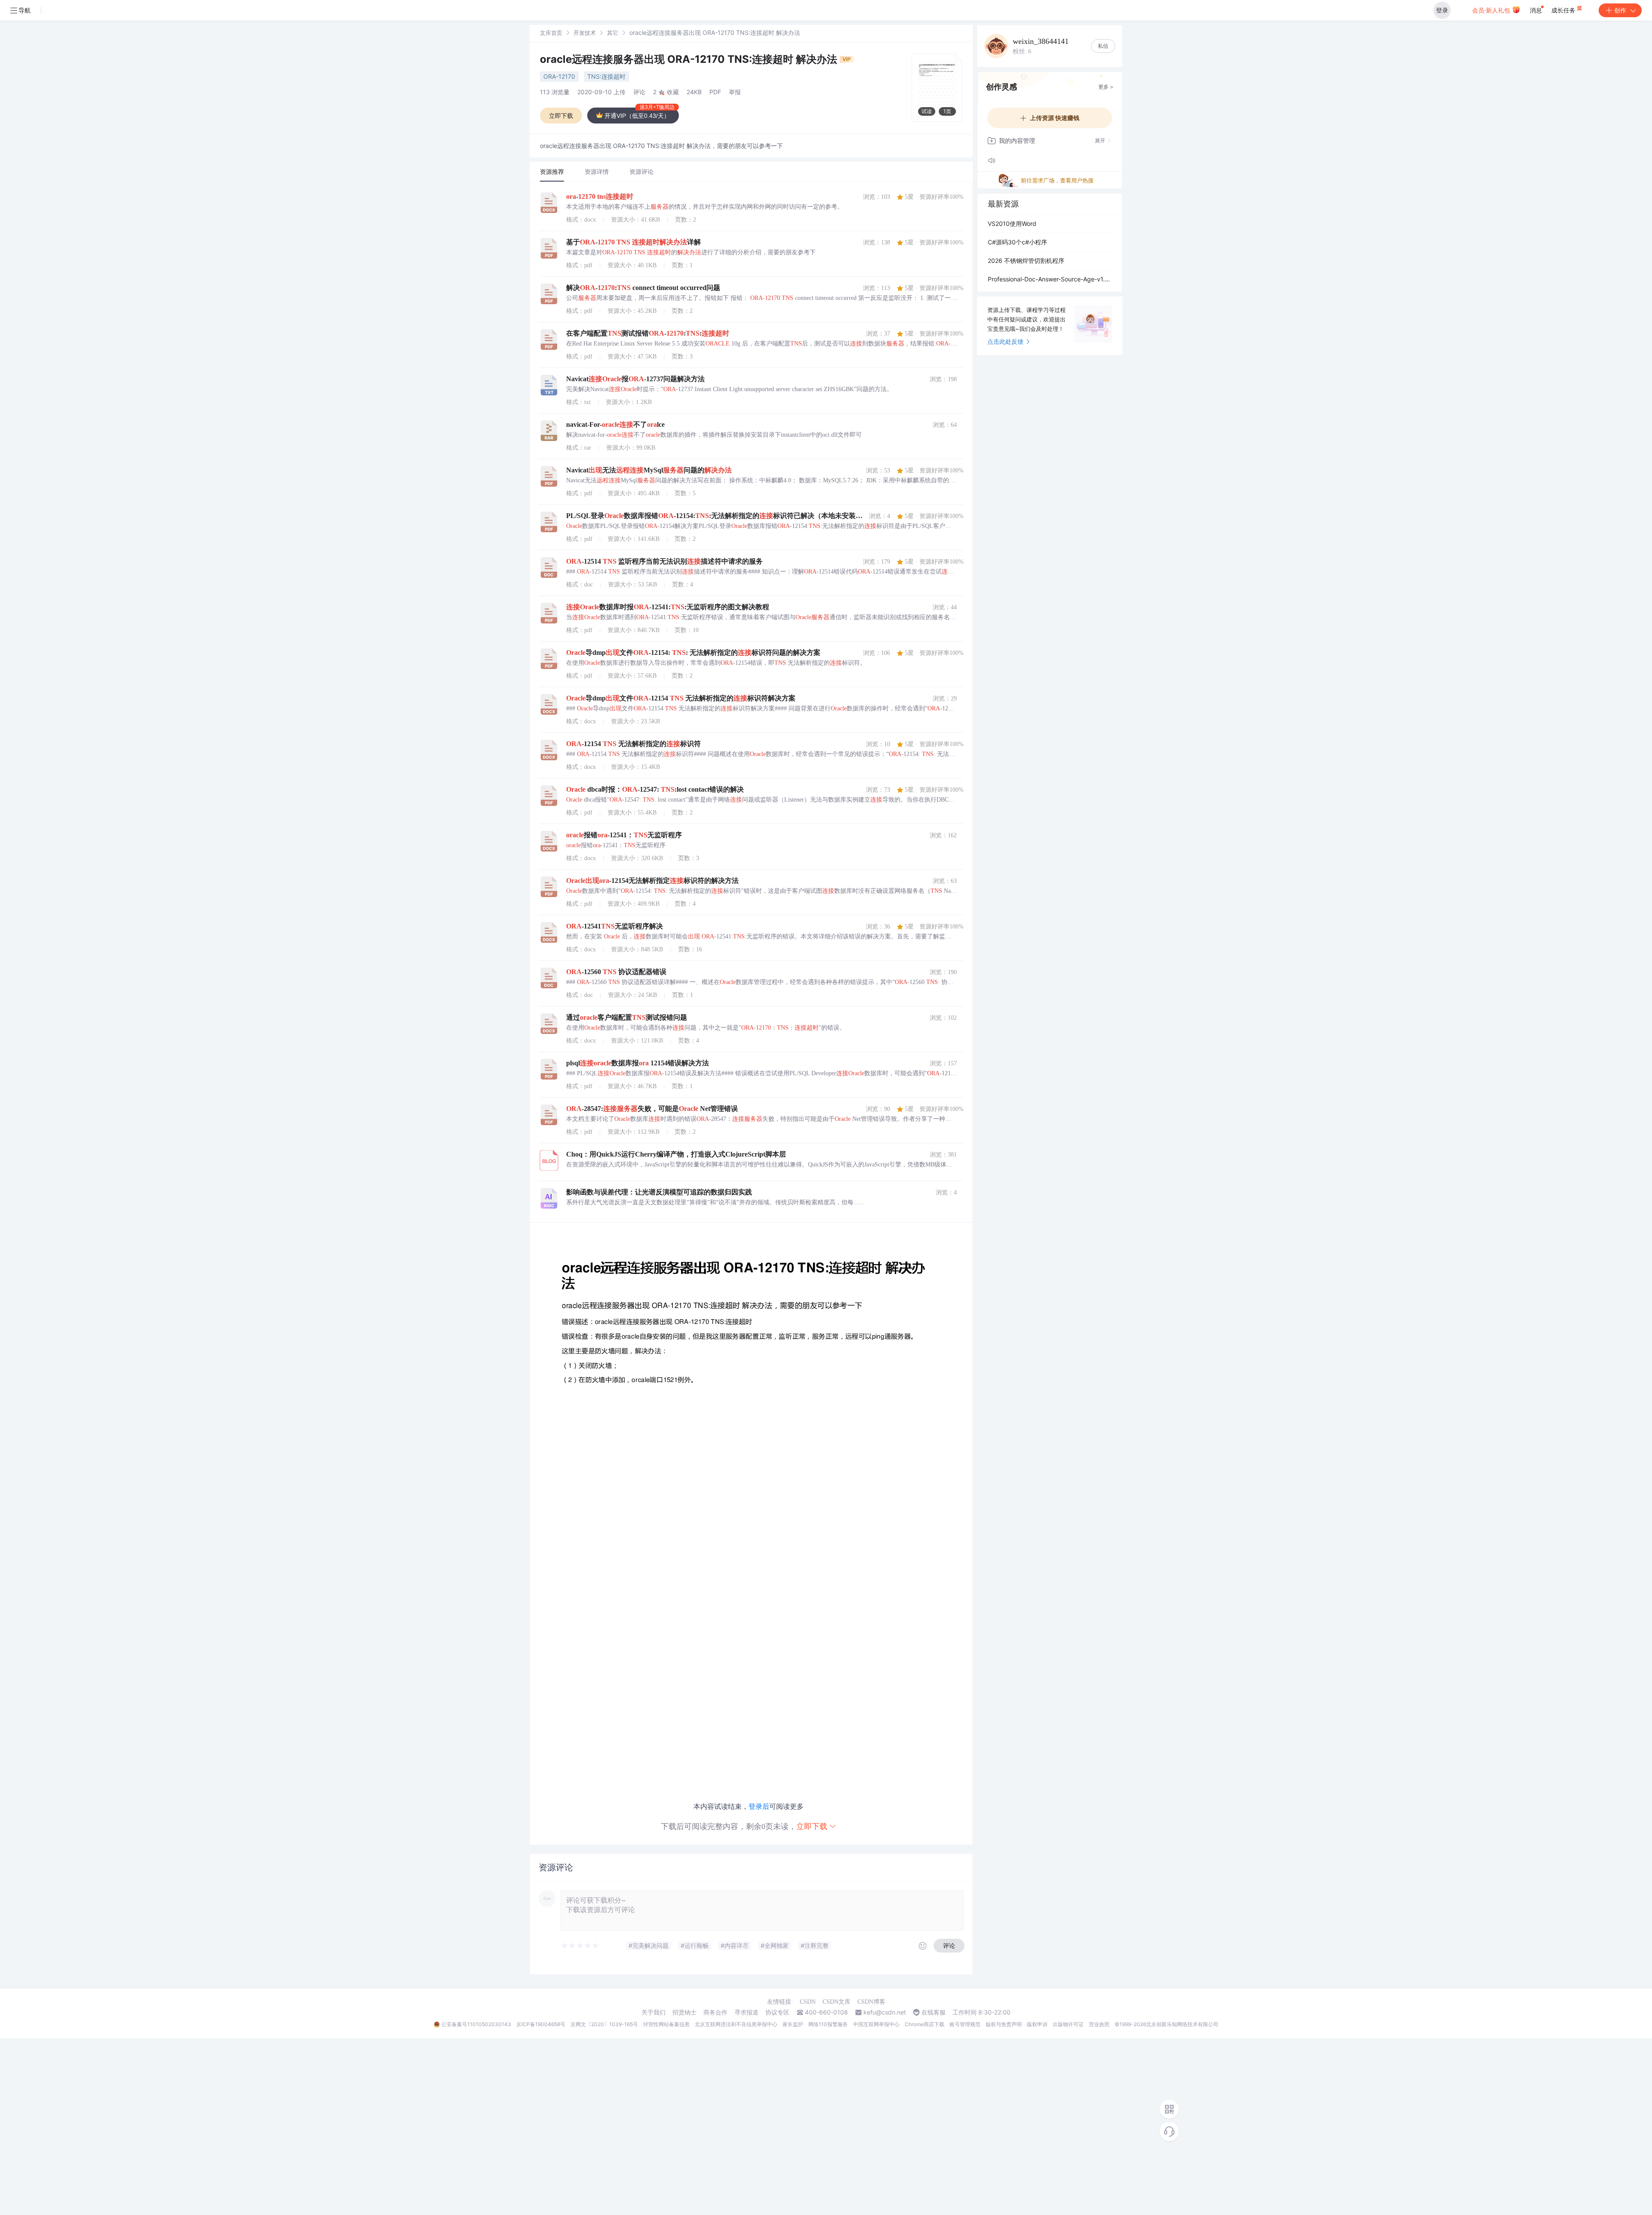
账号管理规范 (965, 2024)
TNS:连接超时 (606, 76)
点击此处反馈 (1005, 341)
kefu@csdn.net (885, 2012)
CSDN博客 (871, 2002)
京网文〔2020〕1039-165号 (604, 2024)
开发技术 (585, 33)
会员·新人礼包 (1492, 10)
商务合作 (715, 2012)
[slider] (580, 1946)
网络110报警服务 (828, 2024)
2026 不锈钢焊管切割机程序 (1026, 261)
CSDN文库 (837, 2002)
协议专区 (777, 2012)
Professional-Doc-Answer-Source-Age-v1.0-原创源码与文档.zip (1050, 279)
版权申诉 (1037, 2024)
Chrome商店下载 (925, 2024)
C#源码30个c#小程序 (1017, 242)
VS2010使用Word (1012, 224)
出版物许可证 (1068, 2024)
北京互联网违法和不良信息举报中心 (736, 2024)
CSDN (808, 2002)
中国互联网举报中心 (876, 2024)
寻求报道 (746, 2012)
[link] (551, 32)
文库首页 (551, 33)
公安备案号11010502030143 (476, 2024)
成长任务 (1564, 10)
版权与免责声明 (1004, 2024)
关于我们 (653, 2012)
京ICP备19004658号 (541, 2024)
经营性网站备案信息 (666, 2024)
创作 (1620, 10)
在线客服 (934, 2012)
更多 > (1106, 87)
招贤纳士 (684, 2012)
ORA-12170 (559, 76)
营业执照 (1099, 2024)
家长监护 (793, 2024)
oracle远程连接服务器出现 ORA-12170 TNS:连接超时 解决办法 (690, 59)
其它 (613, 33)
